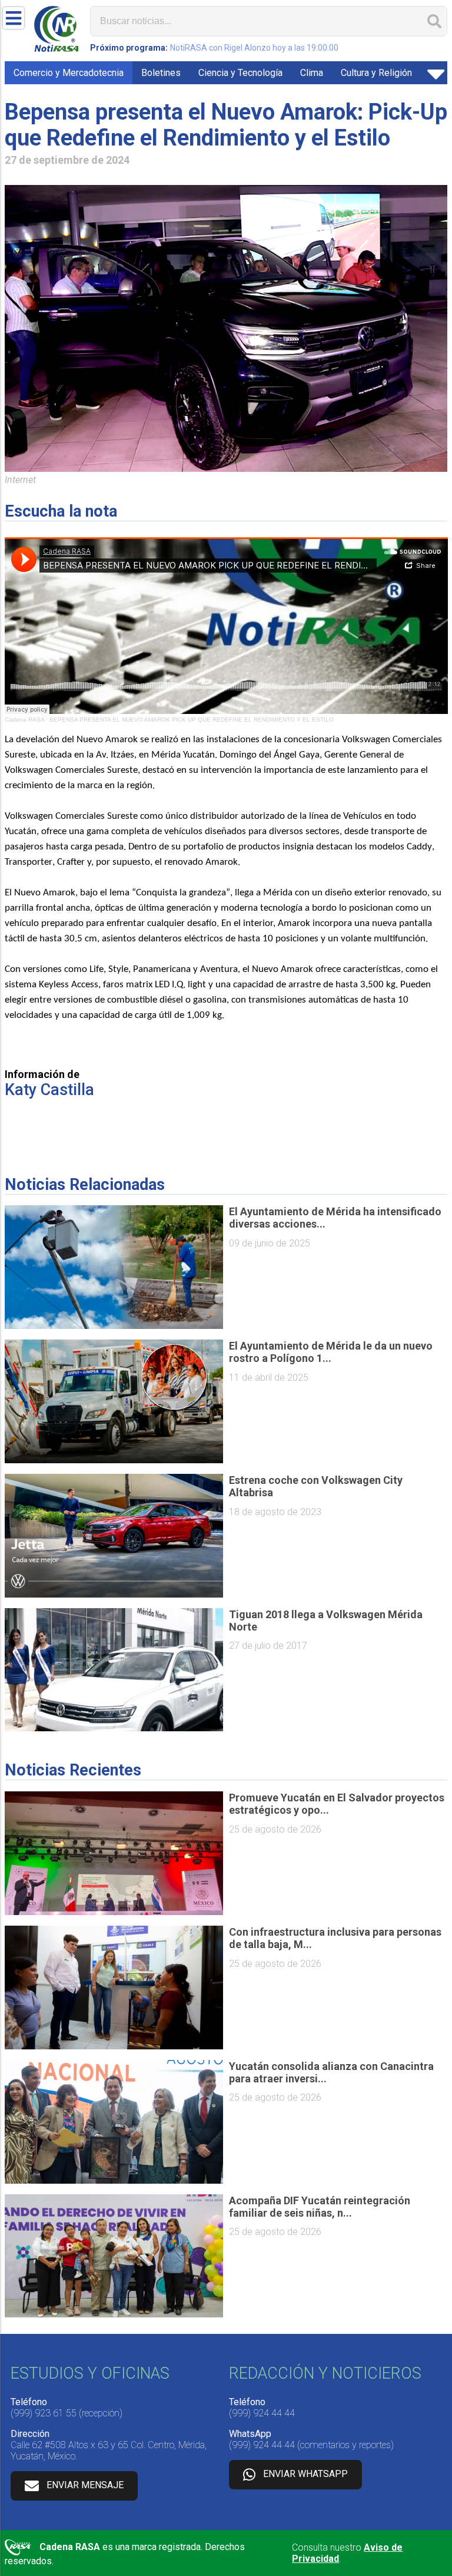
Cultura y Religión (376, 73)
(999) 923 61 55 (44, 2413)
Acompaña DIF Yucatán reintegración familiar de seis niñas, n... (320, 2207)
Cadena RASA (24, 720)
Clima (312, 73)
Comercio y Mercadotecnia (69, 73)
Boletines (161, 73)
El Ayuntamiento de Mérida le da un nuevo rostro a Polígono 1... (331, 1352)
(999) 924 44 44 (262, 2413)
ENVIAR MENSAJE (85, 2485)
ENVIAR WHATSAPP (305, 2474)
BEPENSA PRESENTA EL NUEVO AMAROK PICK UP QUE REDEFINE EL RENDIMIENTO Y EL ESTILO (192, 720)
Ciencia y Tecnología (240, 73)
